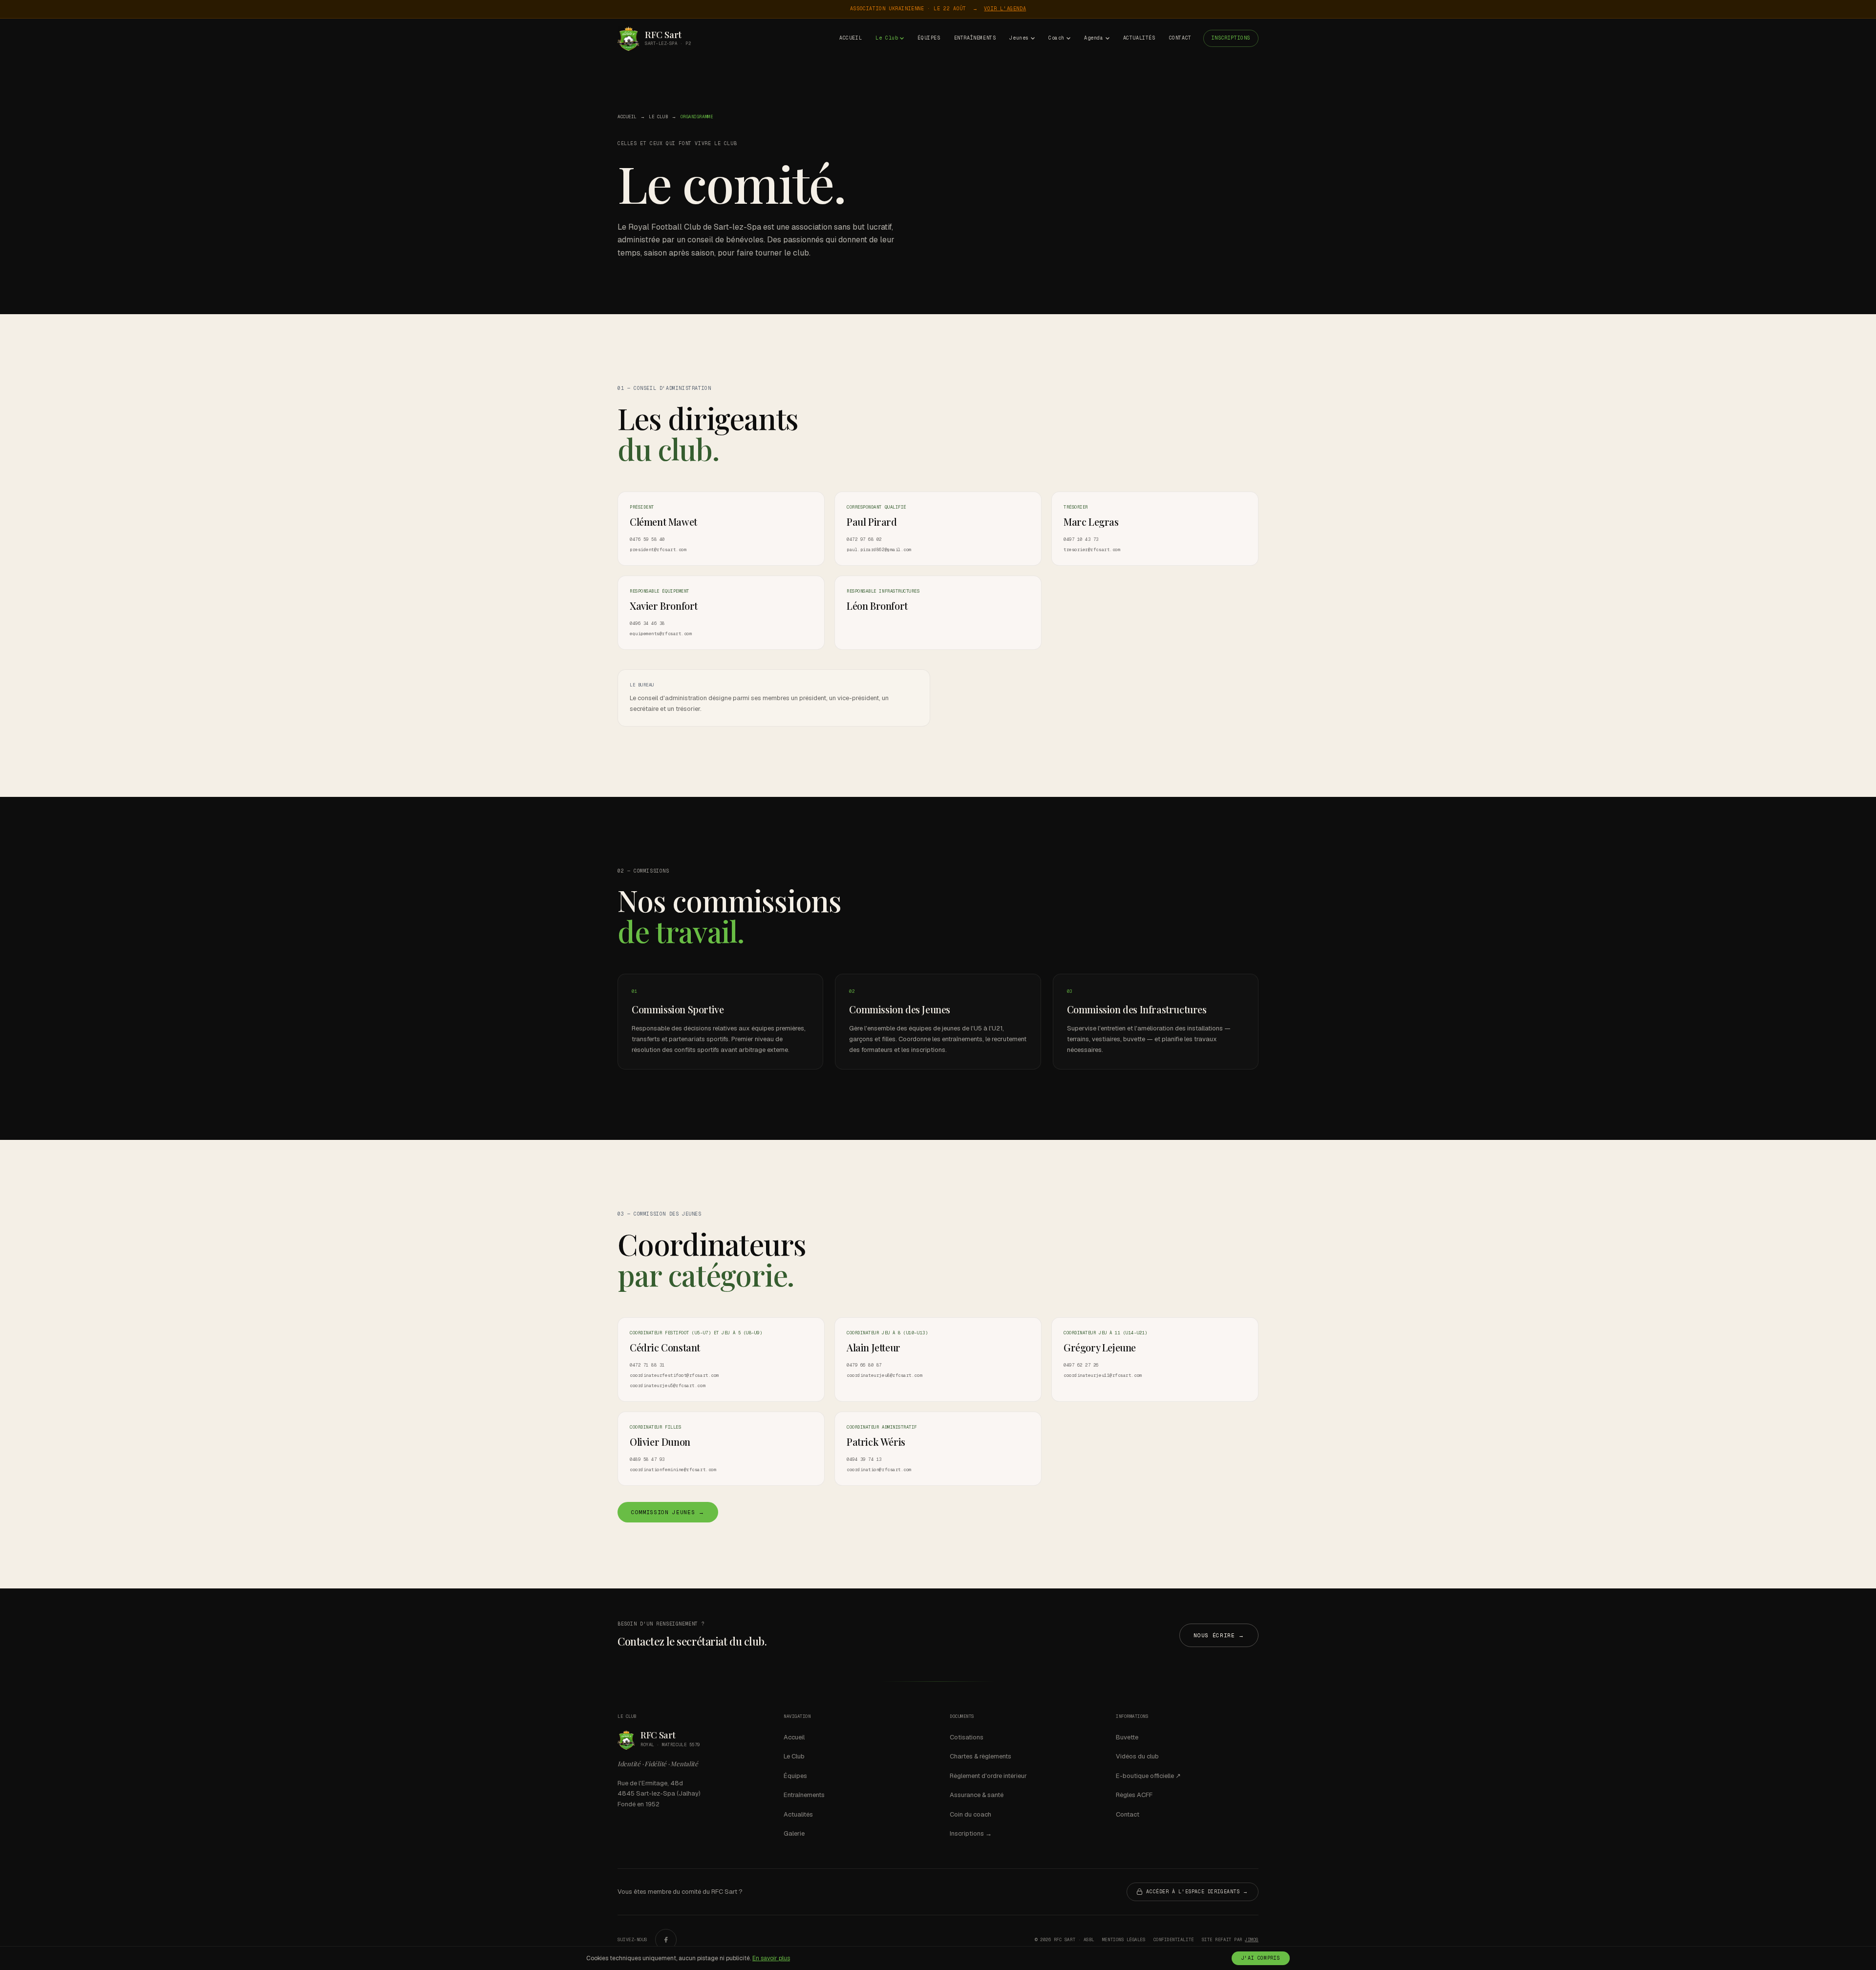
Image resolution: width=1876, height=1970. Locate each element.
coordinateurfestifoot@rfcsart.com (674, 1375)
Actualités (1139, 38)
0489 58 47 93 (647, 1459)
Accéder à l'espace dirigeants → (1197, 1892)
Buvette (1127, 1737)
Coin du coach (970, 1814)
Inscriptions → (971, 1833)
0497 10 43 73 (1081, 539)
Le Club (887, 38)
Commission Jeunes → (668, 1512)
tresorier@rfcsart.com (1092, 550)
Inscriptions (1231, 38)
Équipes (929, 38)
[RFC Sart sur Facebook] (666, 1940)
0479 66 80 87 (864, 1365)
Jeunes (1019, 38)
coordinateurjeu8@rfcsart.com (885, 1375)
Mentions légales (1124, 1940)
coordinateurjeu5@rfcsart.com (668, 1386)
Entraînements (975, 38)
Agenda (1094, 38)
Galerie (794, 1833)
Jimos (1252, 1940)
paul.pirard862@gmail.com (879, 550)
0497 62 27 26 (1081, 1365)
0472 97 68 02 (864, 539)
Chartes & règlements (981, 1756)
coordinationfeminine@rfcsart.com (673, 1470)
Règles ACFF (1134, 1795)
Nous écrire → (1219, 1635)
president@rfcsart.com (658, 550)
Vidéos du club (1137, 1756)
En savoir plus (771, 1958)
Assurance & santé (977, 1795)
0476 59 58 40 (647, 539)
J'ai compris (1261, 1958)
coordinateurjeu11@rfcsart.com (1103, 1375)
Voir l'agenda (1005, 9)
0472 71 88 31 (647, 1365)
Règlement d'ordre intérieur (988, 1776)
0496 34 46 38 (647, 623)
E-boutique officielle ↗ (1148, 1776)
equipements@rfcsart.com (661, 634)
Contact (1180, 38)
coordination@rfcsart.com (879, 1470)
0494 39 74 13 (864, 1459)
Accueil (851, 38)
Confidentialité (1174, 1940)
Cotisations (967, 1737)
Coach (1056, 38)
